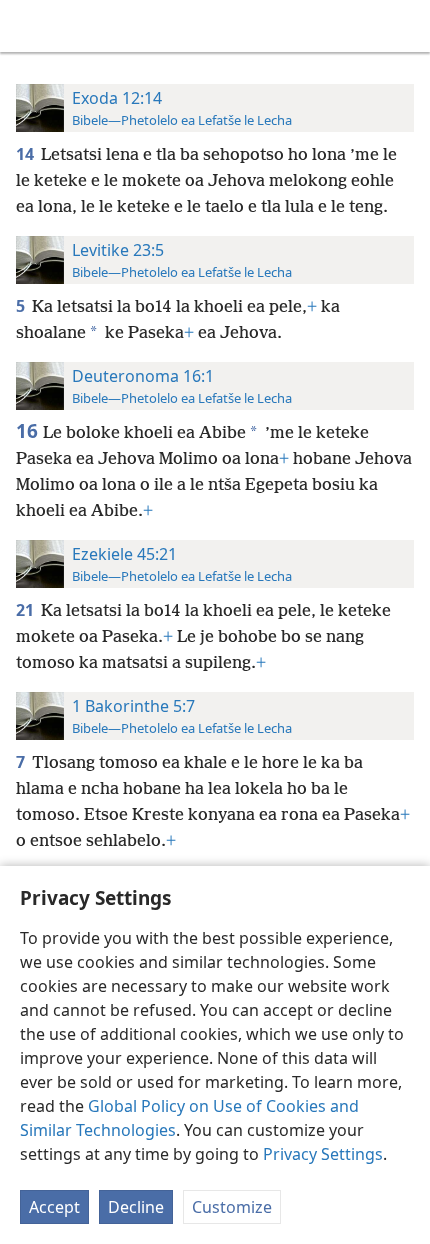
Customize (232, 1207)
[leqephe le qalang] (30, 26)
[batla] (405, 26)
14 (26, 154)
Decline (136, 1207)
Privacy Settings (323, 1154)
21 (26, 610)
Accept (54, 1207)
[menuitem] (30, 26)
